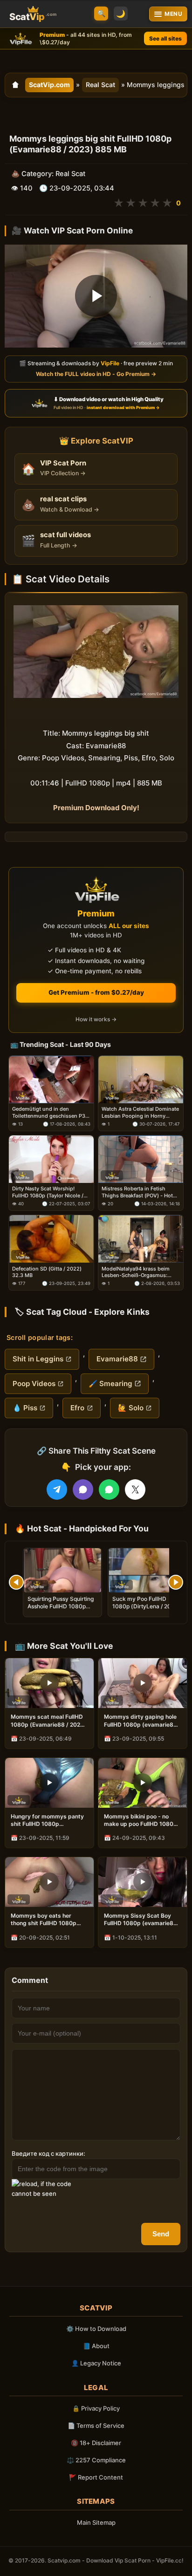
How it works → (96, 1019)
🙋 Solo (131, 1408)
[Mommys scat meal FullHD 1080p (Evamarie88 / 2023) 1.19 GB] (49, 1683)
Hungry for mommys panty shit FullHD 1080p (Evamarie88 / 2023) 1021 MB (47, 1820)
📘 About (96, 2346)
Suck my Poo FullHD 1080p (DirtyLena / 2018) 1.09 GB (146, 1606)
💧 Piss (25, 1408)
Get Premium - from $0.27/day (96, 992)
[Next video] (176, 1582)
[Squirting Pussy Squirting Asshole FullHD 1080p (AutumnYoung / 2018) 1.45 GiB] (62, 1570)
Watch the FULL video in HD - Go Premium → (96, 374)
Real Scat (100, 85)
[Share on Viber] (83, 1490)
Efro (77, 1408)
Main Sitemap (96, 2522)
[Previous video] (16, 1582)
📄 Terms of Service (96, 2426)
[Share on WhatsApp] (109, 1490)
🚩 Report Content (96, 2477)
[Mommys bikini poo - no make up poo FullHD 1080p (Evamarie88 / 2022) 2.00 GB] (143, 1783)
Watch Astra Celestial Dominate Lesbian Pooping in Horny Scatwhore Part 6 (140, 1112)
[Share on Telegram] (57, 1490)
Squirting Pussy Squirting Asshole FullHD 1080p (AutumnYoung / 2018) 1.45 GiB (61, 1610)
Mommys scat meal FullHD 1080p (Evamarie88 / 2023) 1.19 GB (48, 1721)
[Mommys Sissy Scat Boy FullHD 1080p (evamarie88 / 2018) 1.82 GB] (143, 1882)
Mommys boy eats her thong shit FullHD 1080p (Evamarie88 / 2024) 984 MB (45, 1920)
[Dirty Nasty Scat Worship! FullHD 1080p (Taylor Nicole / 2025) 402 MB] (51, 1159)
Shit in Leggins (38, 1359)
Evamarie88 (117, 1359)
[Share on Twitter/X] (135, 1490)
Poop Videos (34, 1384)
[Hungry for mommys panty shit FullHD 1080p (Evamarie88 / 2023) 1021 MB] (49, 1783)
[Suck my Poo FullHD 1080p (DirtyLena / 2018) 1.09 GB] (147, 1570)
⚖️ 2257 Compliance (96, 2460)
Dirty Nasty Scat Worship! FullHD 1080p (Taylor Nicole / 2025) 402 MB (48, 1192)
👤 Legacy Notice (96, 2363)
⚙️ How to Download (96, 2329)
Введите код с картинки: (48, 2153)
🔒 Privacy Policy (96, 2408)
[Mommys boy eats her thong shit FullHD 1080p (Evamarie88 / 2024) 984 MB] (49, 1882)
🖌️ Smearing (110, 1384)
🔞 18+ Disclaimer (96, 2443)
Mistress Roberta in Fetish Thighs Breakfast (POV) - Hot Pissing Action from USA (137, 1192)
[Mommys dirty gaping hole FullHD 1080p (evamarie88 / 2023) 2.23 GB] (143, 1683)
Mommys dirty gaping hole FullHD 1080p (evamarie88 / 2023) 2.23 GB (142, 1721)
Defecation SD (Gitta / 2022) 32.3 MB (47, 1272)
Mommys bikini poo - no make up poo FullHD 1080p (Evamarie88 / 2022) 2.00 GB (141, 1820)
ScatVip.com (49, 85)
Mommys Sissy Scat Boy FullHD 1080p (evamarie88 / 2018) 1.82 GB (142, 1920)
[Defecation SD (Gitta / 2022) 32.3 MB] (51, 1239)
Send (161, 2234)
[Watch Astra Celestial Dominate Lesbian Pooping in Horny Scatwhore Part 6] (141, 1080)
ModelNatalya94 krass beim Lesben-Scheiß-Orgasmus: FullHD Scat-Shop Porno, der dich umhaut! (137, 1272)
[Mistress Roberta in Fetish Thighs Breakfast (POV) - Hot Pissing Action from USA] (141, 1159)
